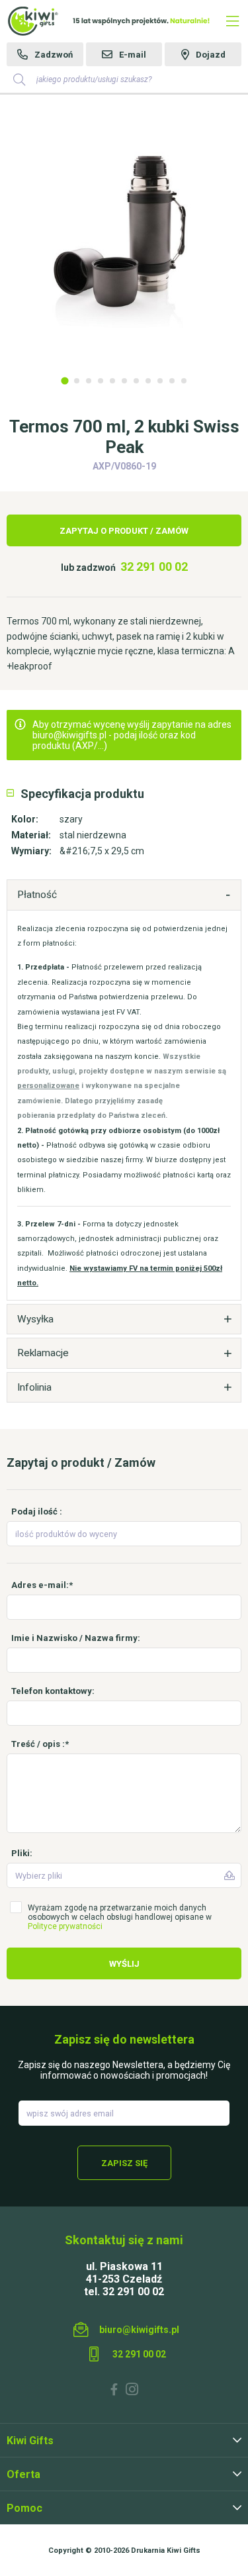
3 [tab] (89, 381)
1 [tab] (64, 380)
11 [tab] (184, 381)
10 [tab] (172, 381)
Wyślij (124, 1964)
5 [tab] (112, 381)
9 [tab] (160, 381)
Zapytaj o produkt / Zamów (124, 531)
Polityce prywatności (65, 1926)
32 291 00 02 (154, 567)
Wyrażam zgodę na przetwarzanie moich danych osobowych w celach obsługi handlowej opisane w (120, 1917)
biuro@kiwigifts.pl (139, 2330)
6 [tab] (124, 381)
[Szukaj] (19, 79)
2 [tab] (77, 381)
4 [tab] (101, 381)
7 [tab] (136, 381)
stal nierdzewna (93, 835)
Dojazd (211, 55)
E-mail (133, 55)
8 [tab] (148, 381)
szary (71, 819)
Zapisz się (124, 2163)
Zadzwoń (54, 55)
